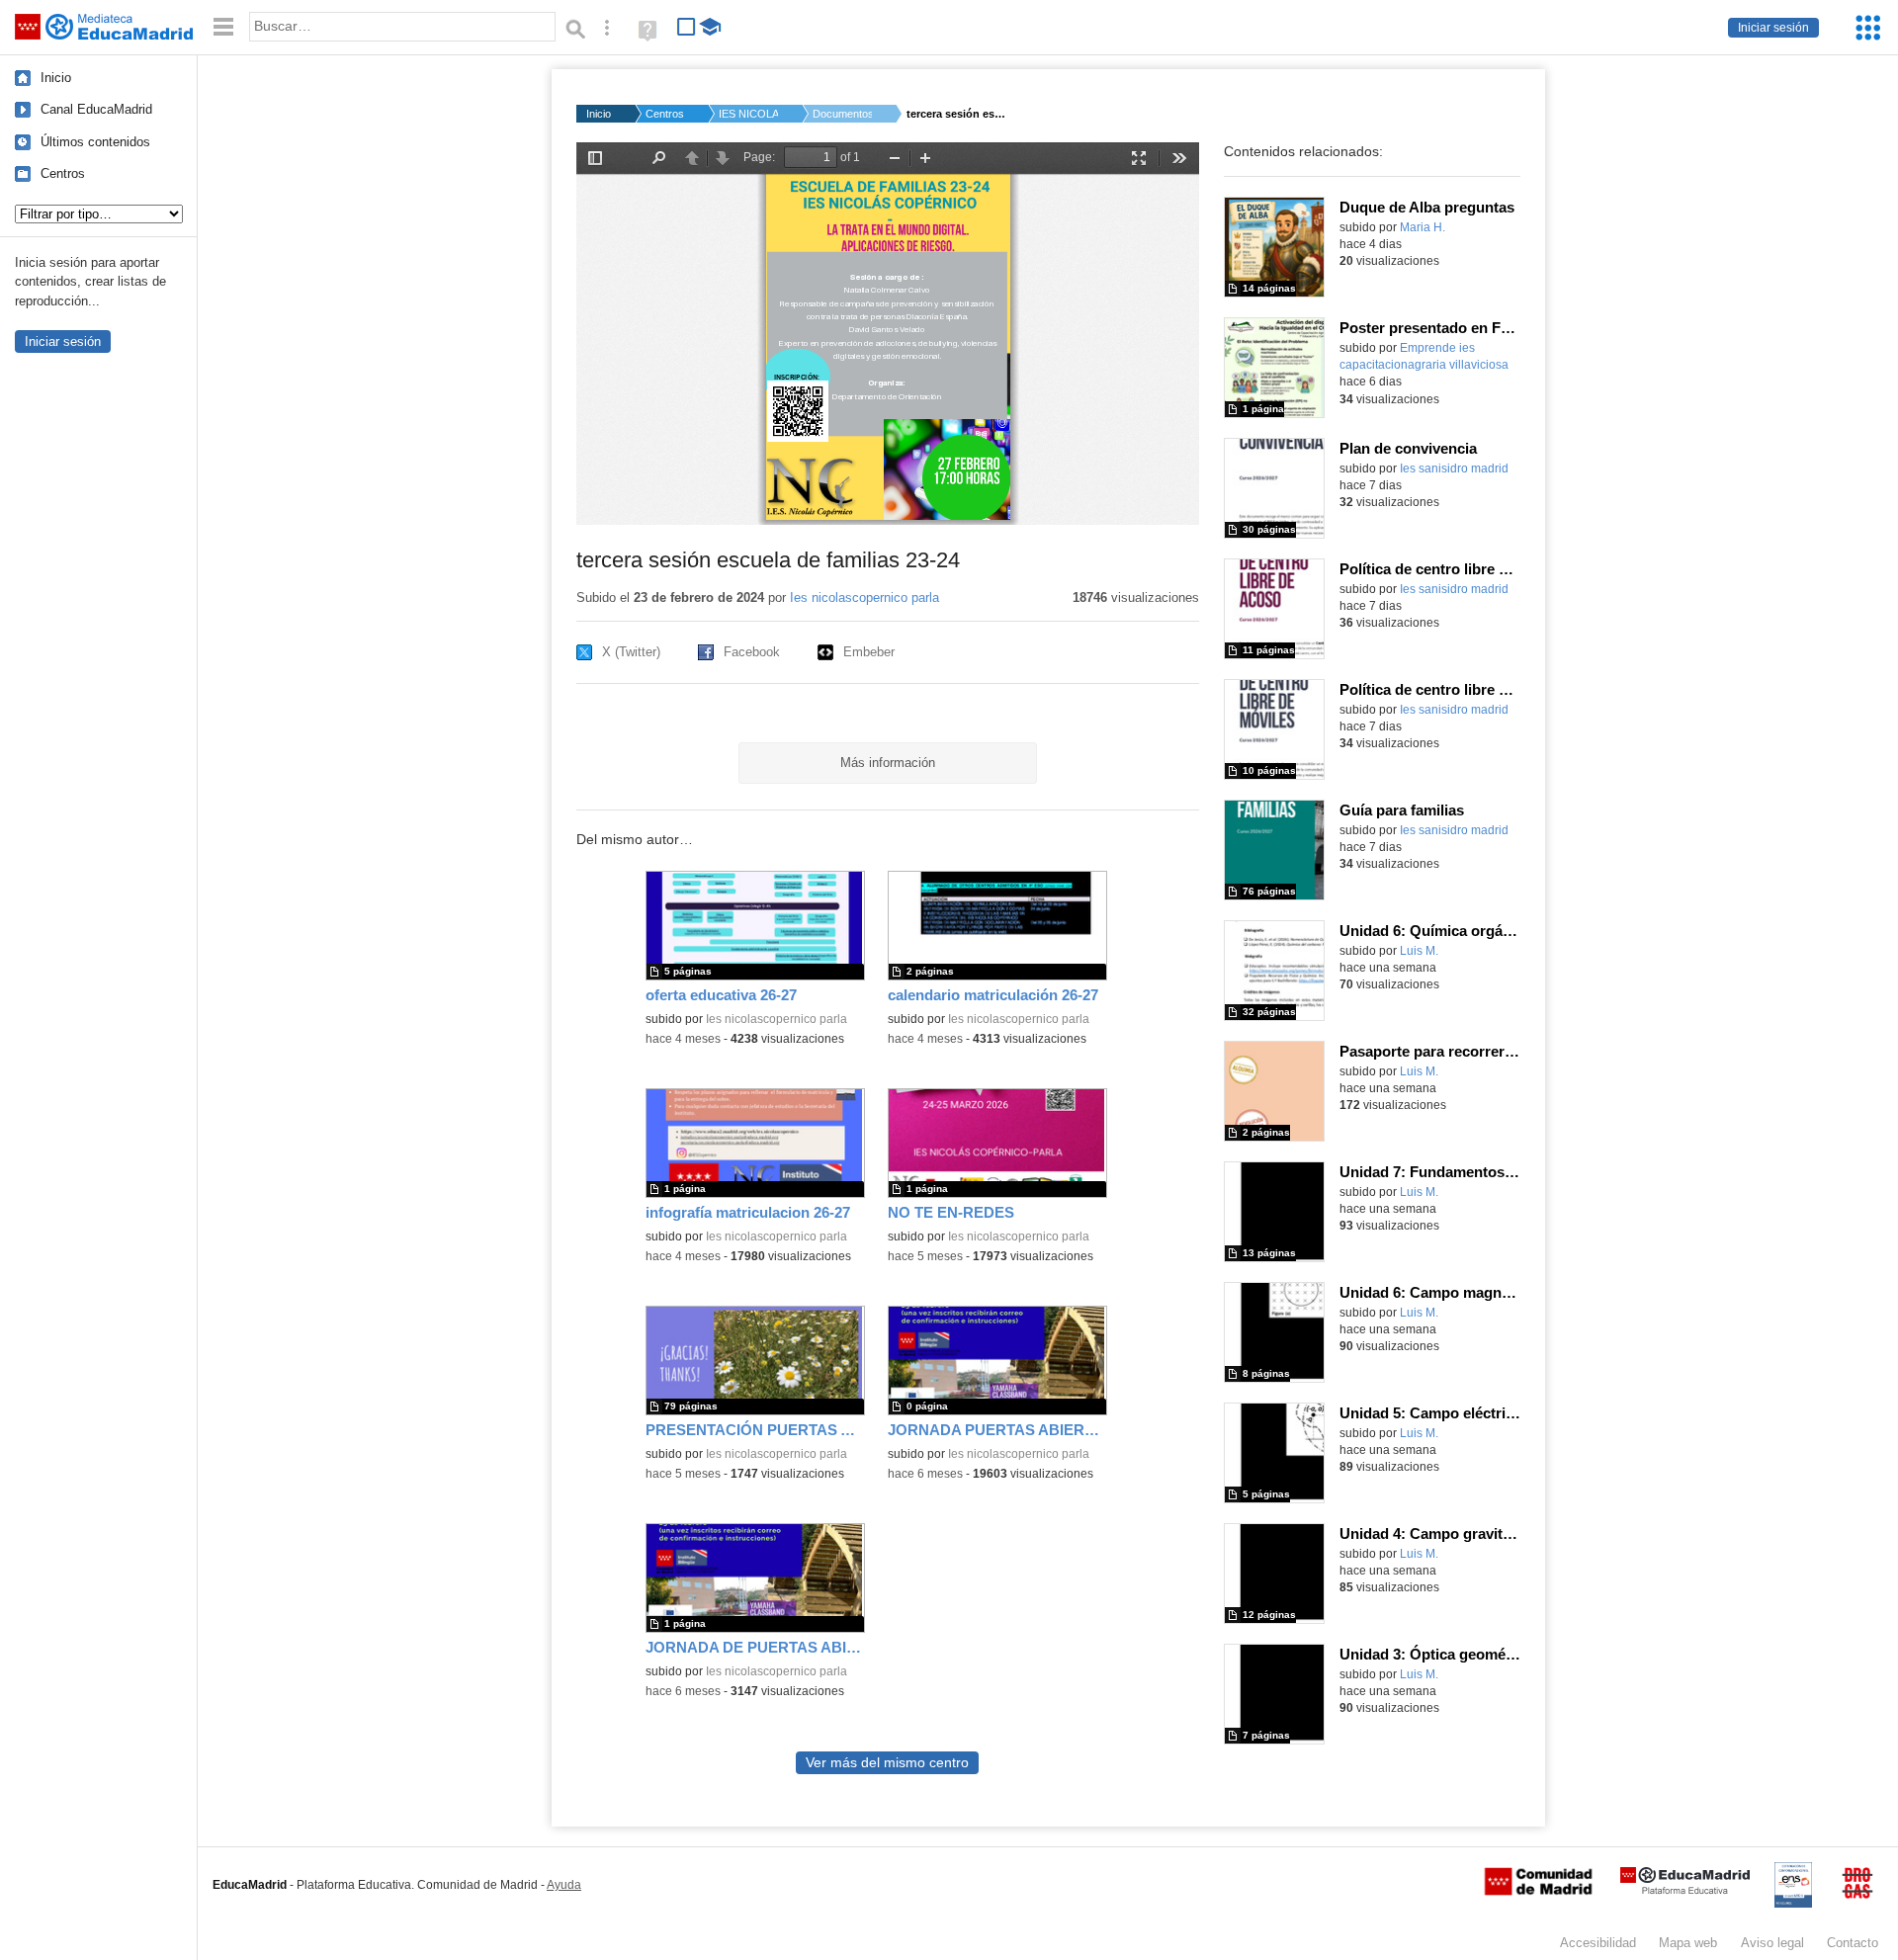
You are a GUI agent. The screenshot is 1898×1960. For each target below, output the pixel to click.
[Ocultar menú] (223, 27)
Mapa (1688, 1943)
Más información (888, 763)
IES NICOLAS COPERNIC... (748, 114)
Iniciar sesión (1773, 28)
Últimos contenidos (95, 142)
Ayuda (564, 1885)
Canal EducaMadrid (96, 109)
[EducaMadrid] (1685, 1890)
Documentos (842, 114)
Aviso (1772, 1943)
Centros (63, 173)
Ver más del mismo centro (887, 1763)
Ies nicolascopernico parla (864, 597)
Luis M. (1419, 951)
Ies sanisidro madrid (1454, 469)
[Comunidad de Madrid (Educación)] (1538, 1891)
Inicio (56, 78)
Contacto (1853, 1943)
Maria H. (1423, 227)
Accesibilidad (1598, 1943)
